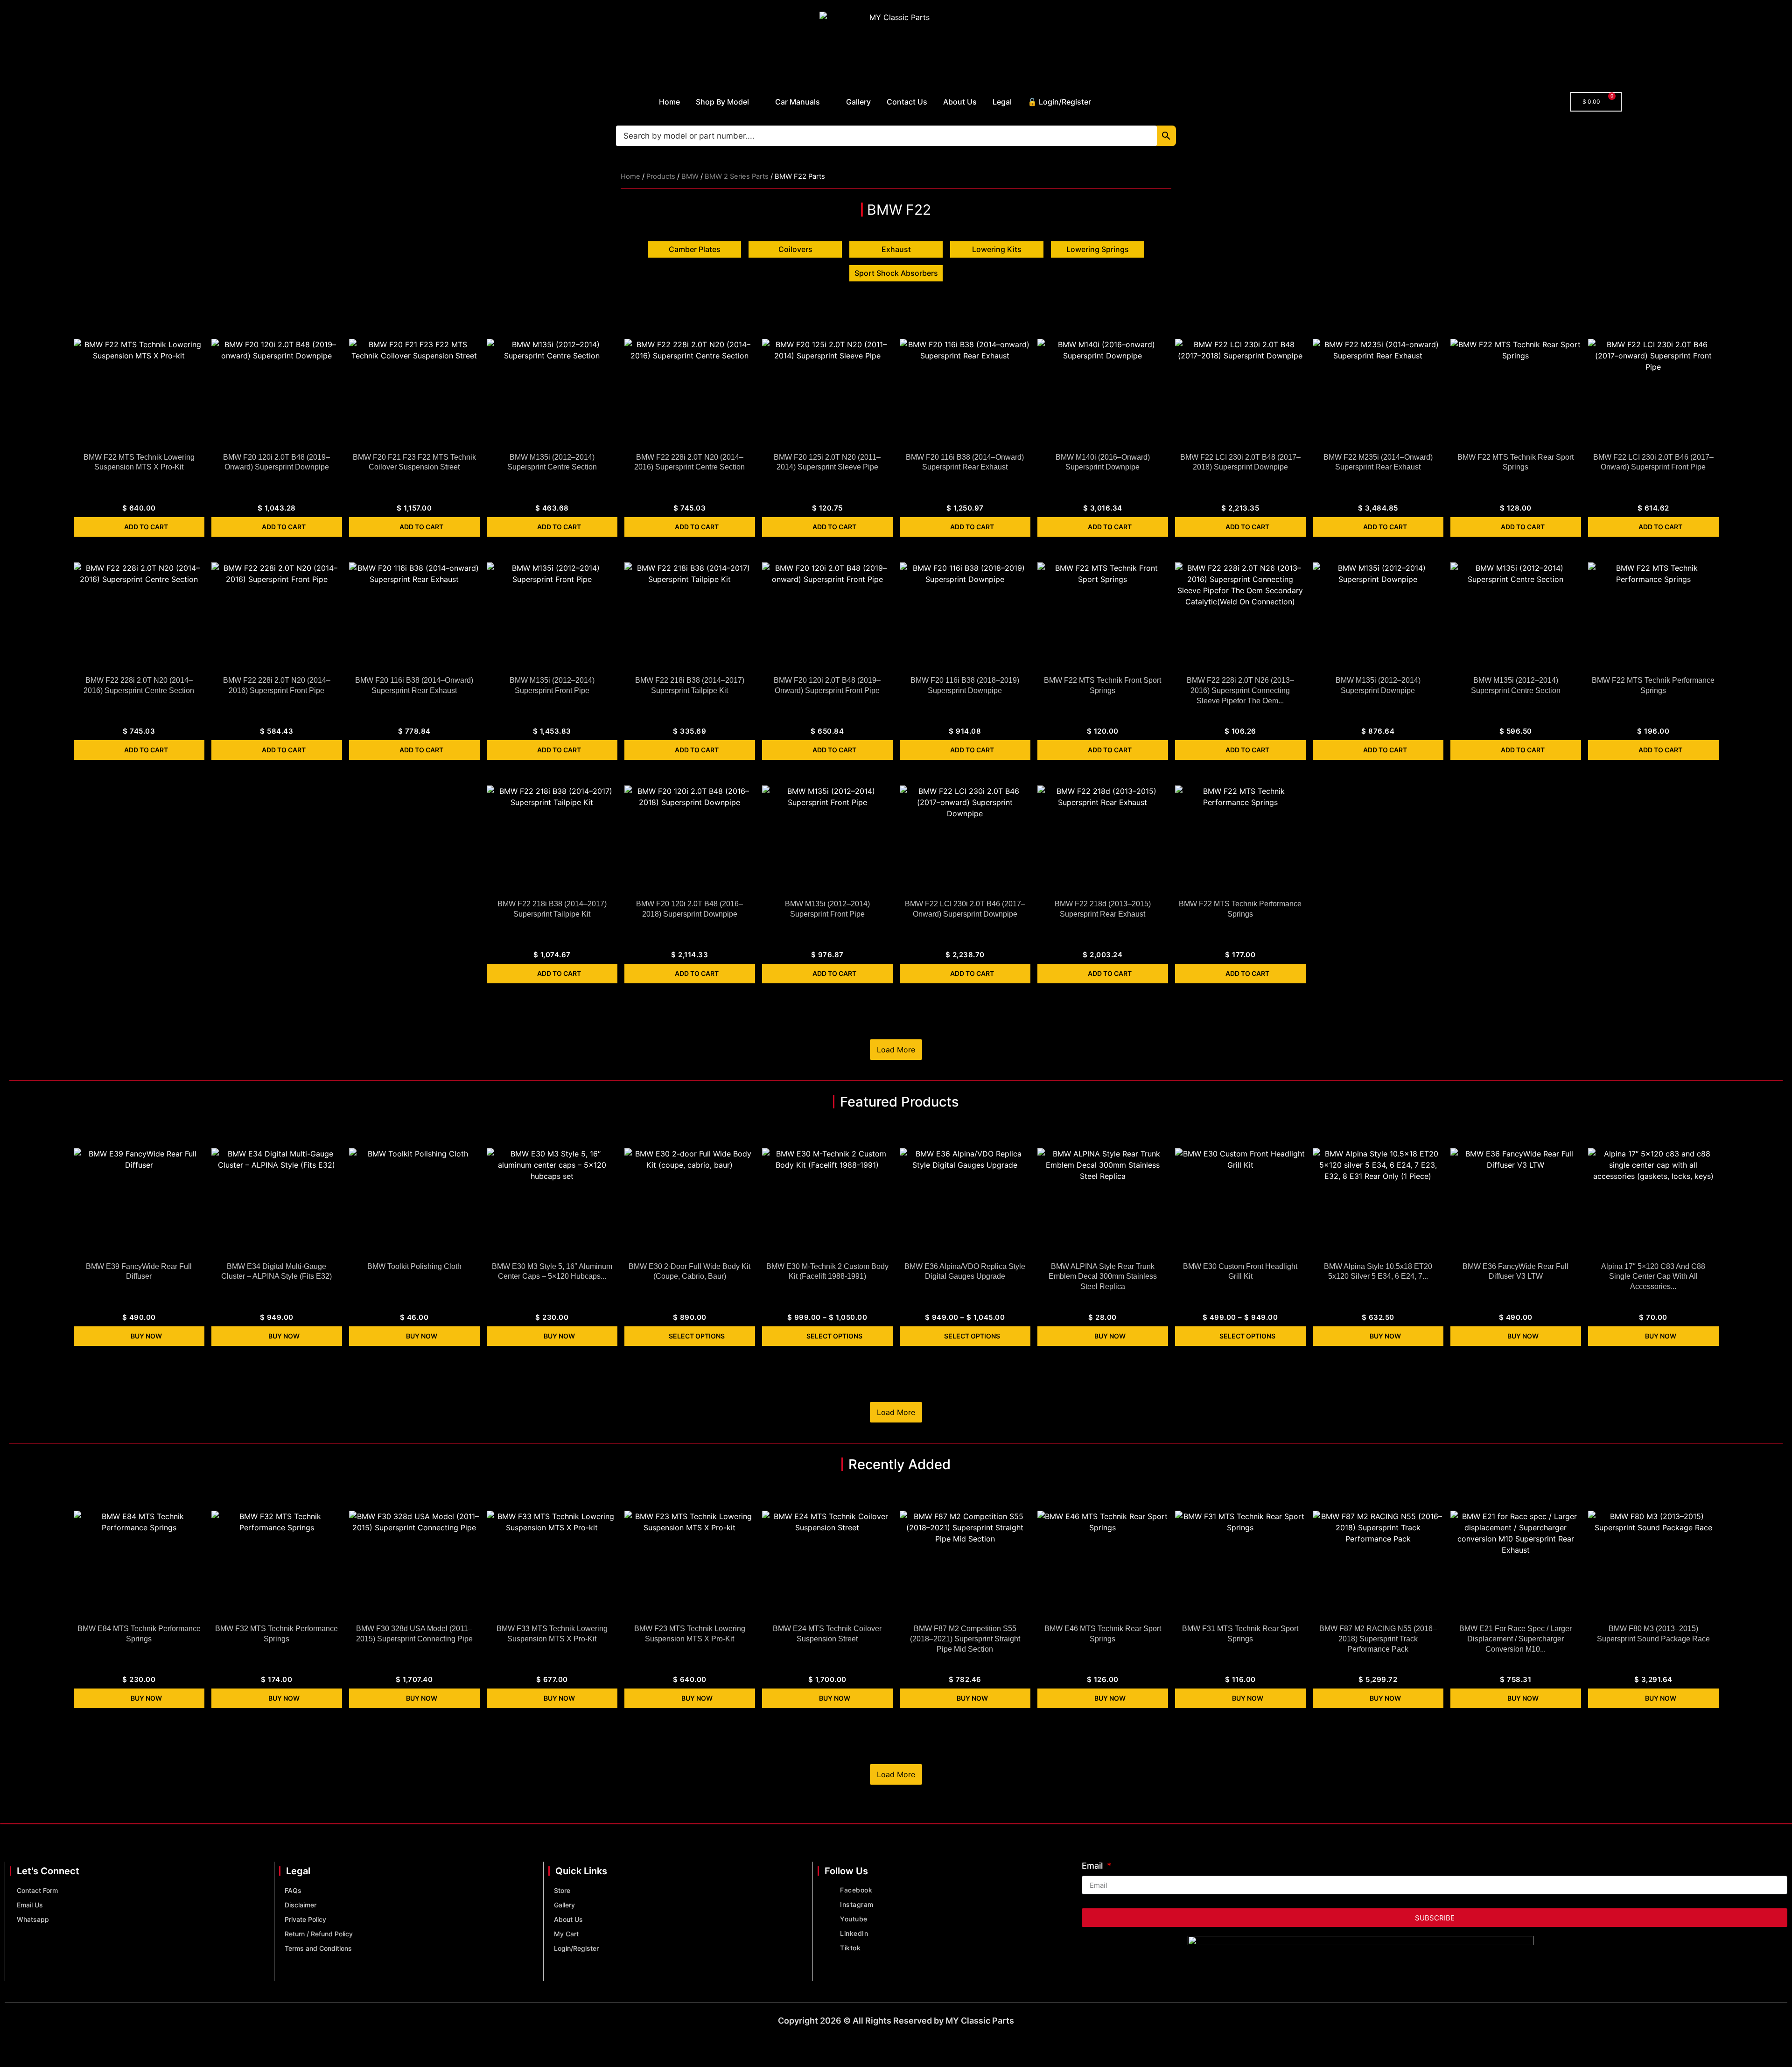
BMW (690, 176)
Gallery (858, 102)
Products (661, 176)
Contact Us (907, 102)
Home (669, 102)
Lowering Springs (1098, 249)
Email (1093, 1866)
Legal (1002, 102)
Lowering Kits (997, 249)
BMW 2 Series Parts (737, 176)
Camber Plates (695, 249)
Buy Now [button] (146, 1336)
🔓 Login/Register (1059, 102)
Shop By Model (722, 102)
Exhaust (896, 249)
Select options (697, 1336)
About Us (960, 102)
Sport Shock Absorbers (896, 273)
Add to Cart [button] (146, 527)
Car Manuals (798, 102)
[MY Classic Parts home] (896, 44)
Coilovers (795, 249)
